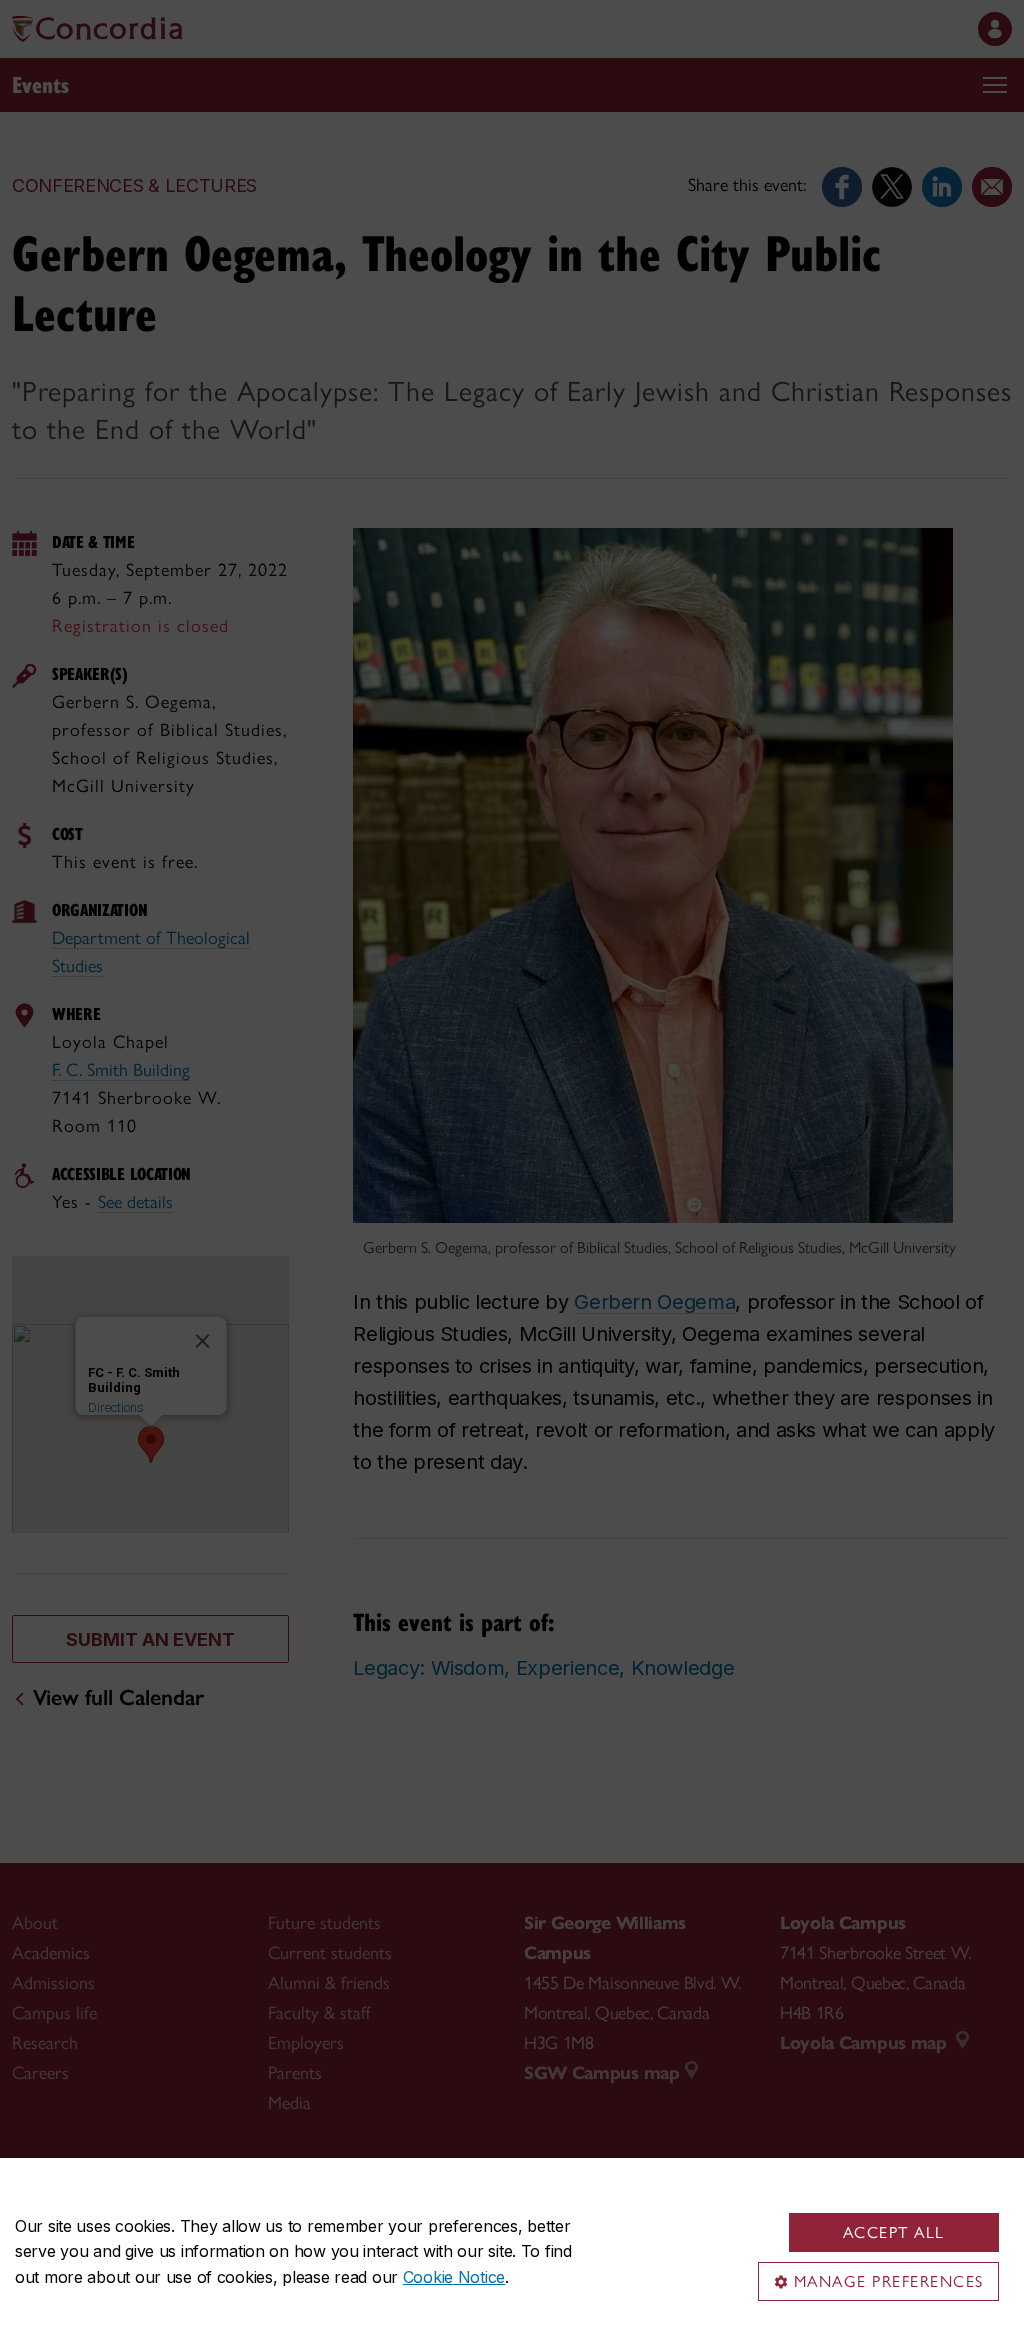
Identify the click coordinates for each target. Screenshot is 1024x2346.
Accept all (894, 2232)
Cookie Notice (454, 2277)
